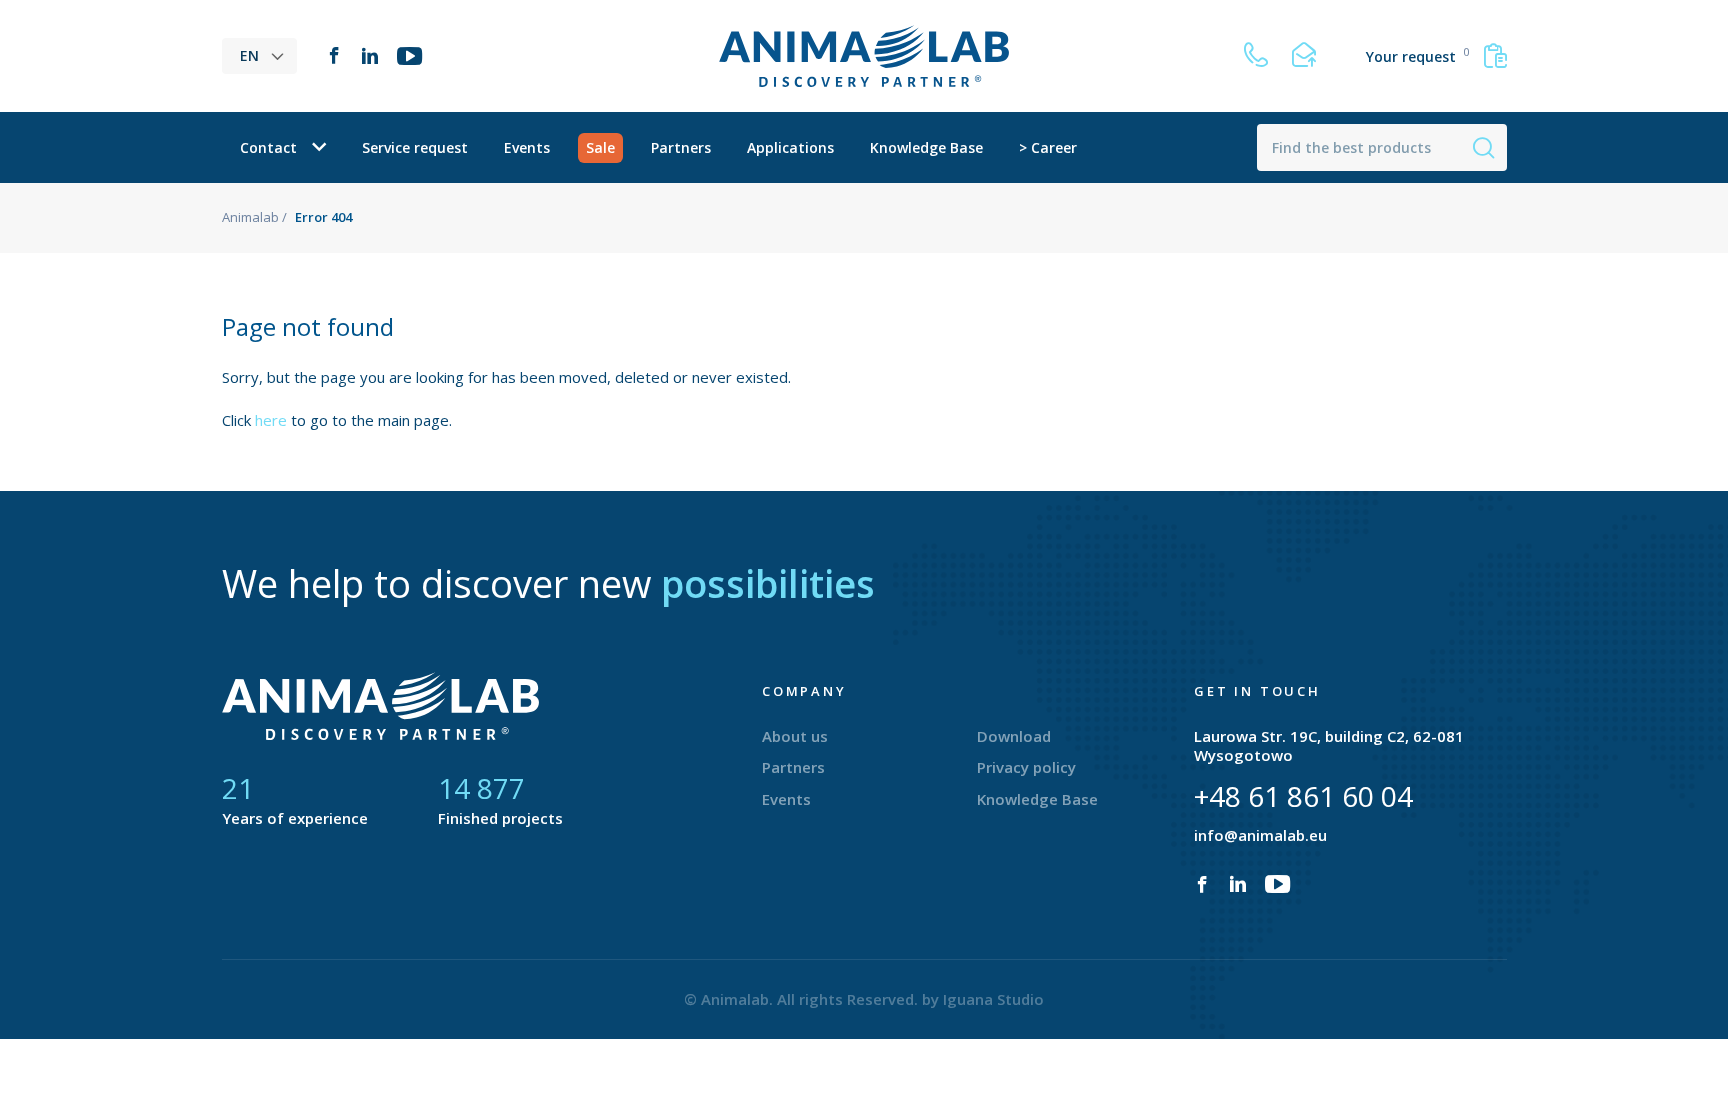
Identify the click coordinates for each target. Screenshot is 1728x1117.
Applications (790, 147)
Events (527, 147)
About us (795, 736)
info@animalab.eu (1260, 835)
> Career (1048, 147)
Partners (681, 147)
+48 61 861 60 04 (1303, 796)
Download (1014, 736)
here (271, 420)
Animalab (250, 217)
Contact (268, 147)
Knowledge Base (926, 147)
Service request (415, 147)
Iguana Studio (993, 999)
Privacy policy (1026, 767)
